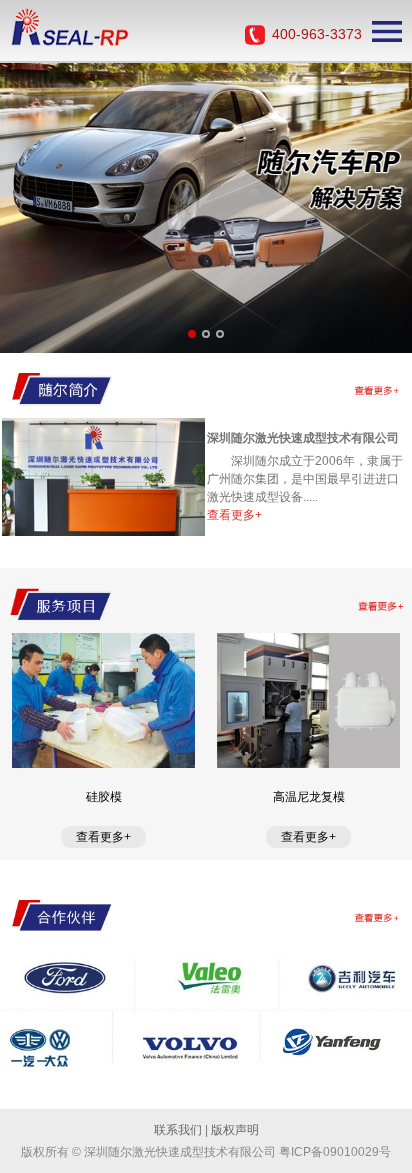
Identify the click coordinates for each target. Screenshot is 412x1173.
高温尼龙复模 (309, 797)
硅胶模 (104, 797)
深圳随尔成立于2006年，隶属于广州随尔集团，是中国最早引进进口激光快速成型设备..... (305, 479)
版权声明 (235, 1130)
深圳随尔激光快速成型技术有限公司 (303, 438)
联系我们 (178, 1130)
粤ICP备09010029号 (335, 1152)
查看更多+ (234, 515)
